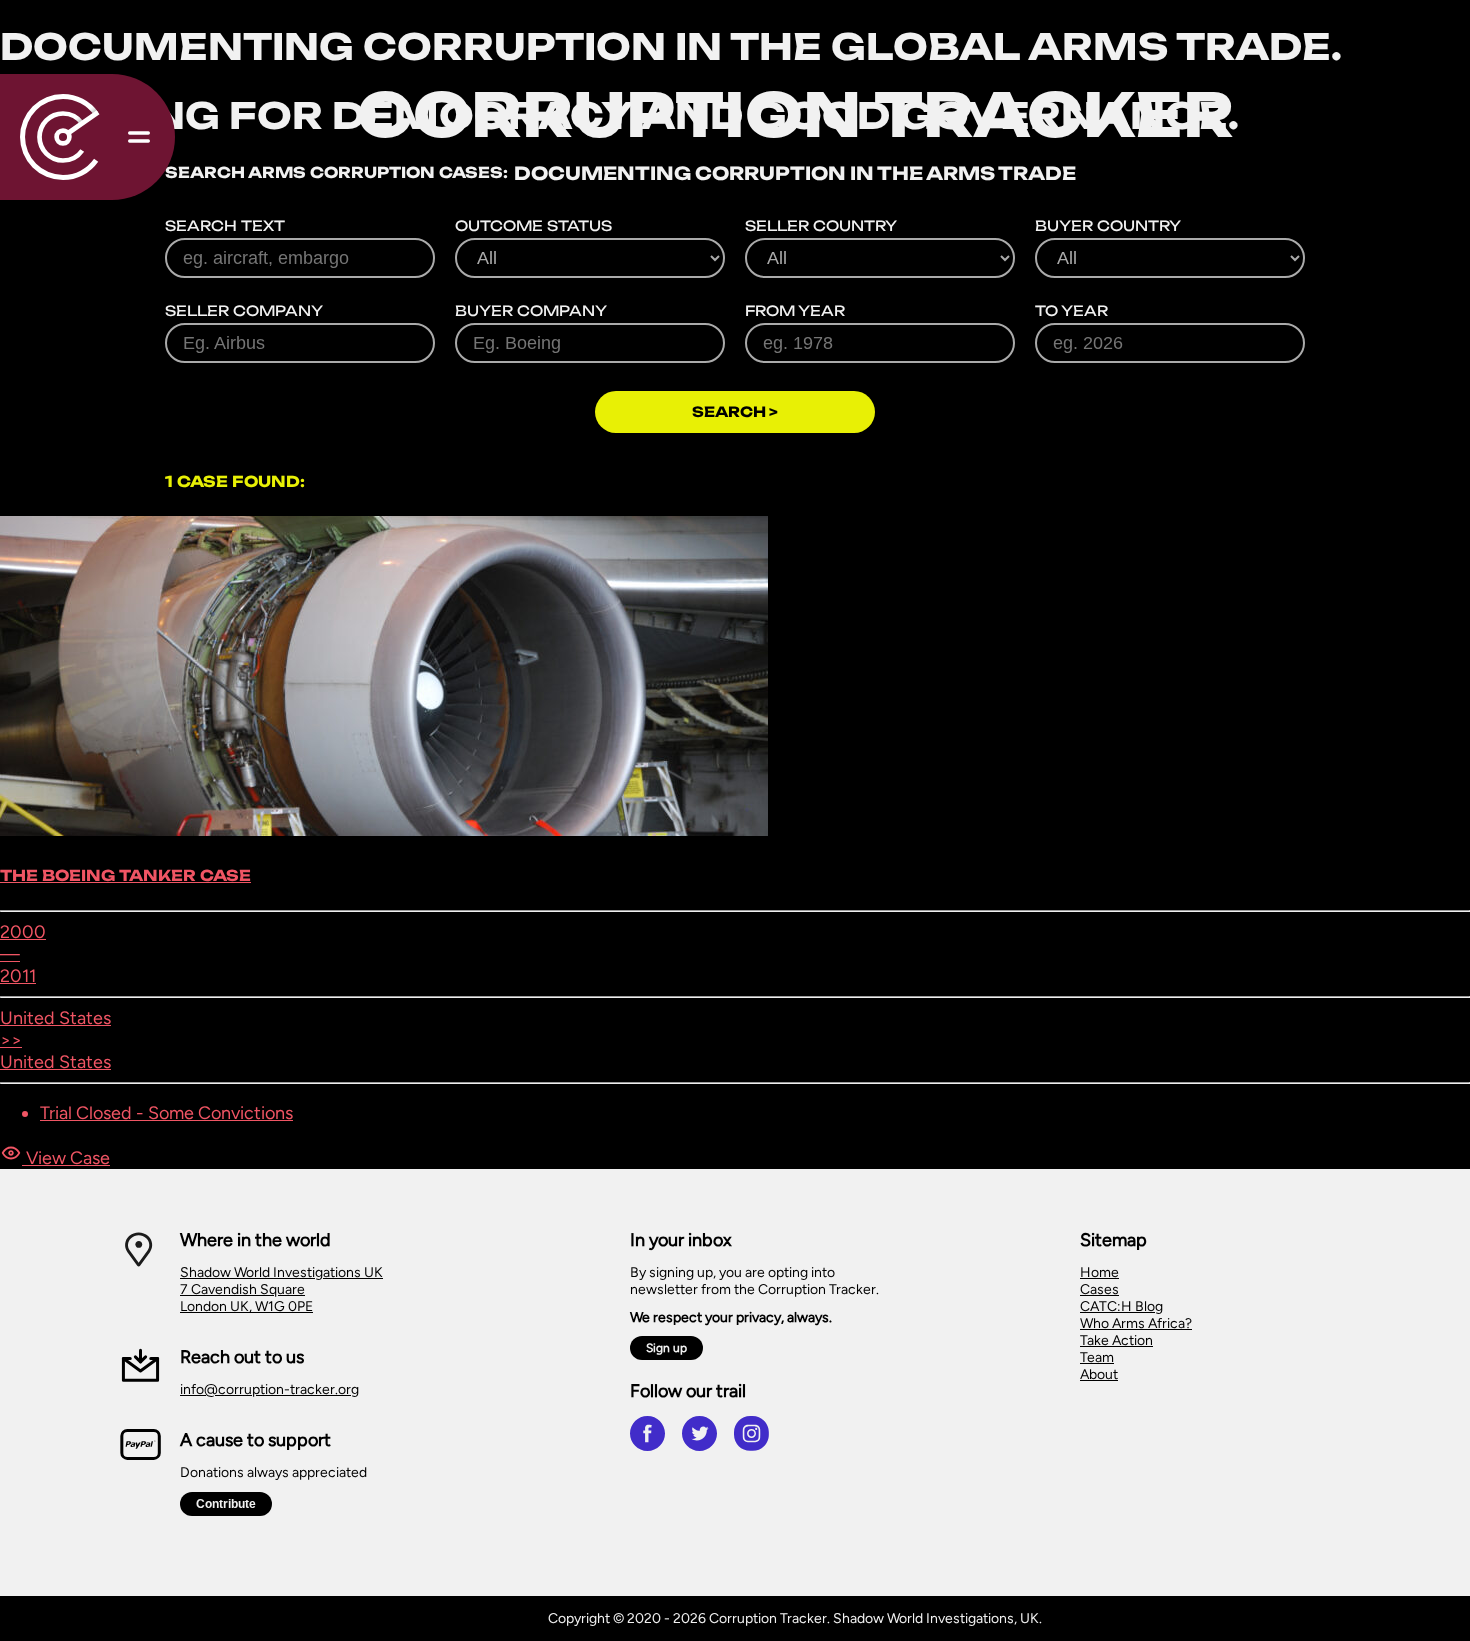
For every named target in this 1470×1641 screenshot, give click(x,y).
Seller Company (244, 310)
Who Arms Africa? (1136, 1323)
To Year (1071, 310)
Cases (1099, 1289)
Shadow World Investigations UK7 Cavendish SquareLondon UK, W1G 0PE (281, 1289)
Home (1099, 1272)
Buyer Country (1108, 225)
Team (1097, 1357)
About (1099, 1374)
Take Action (1116, 1340)
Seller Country (821, 225)
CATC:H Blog (1121, 1306)
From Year (795, 310)
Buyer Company (531, 310)
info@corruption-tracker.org (269, 1389)
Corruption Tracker (795, 114)
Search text (225, 225)
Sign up (666, 1348)
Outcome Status (533, 225)
